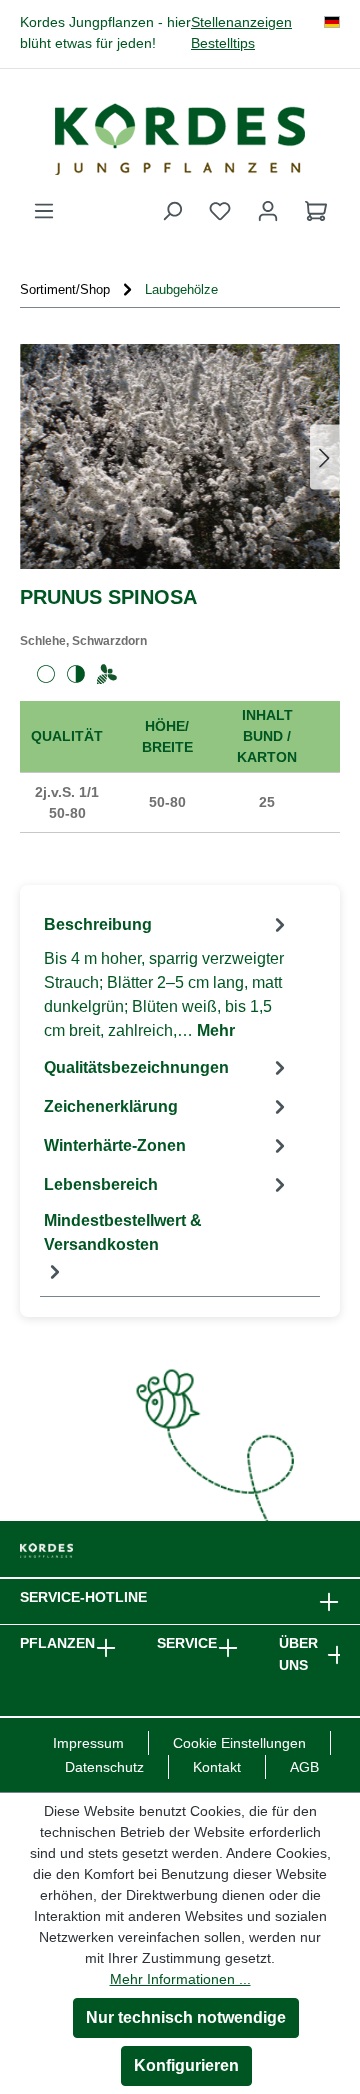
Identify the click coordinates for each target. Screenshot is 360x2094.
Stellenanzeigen (241, 22)
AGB (304, 1767)
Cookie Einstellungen (239, 1743)
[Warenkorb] (316, 211)
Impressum (88, 1743)
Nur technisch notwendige (186, 2017)
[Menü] (44, 211)
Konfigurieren (186, 2065)
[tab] (167, 976)
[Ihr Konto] (268, 211)
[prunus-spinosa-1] (180, 456)
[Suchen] (172, 211)
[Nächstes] (325, 456)
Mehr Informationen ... (180, 1979)
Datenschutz (104, 1767)
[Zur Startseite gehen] (180, 139)
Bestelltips (223, 43)
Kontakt (217, 1767)
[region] (180, 456)
